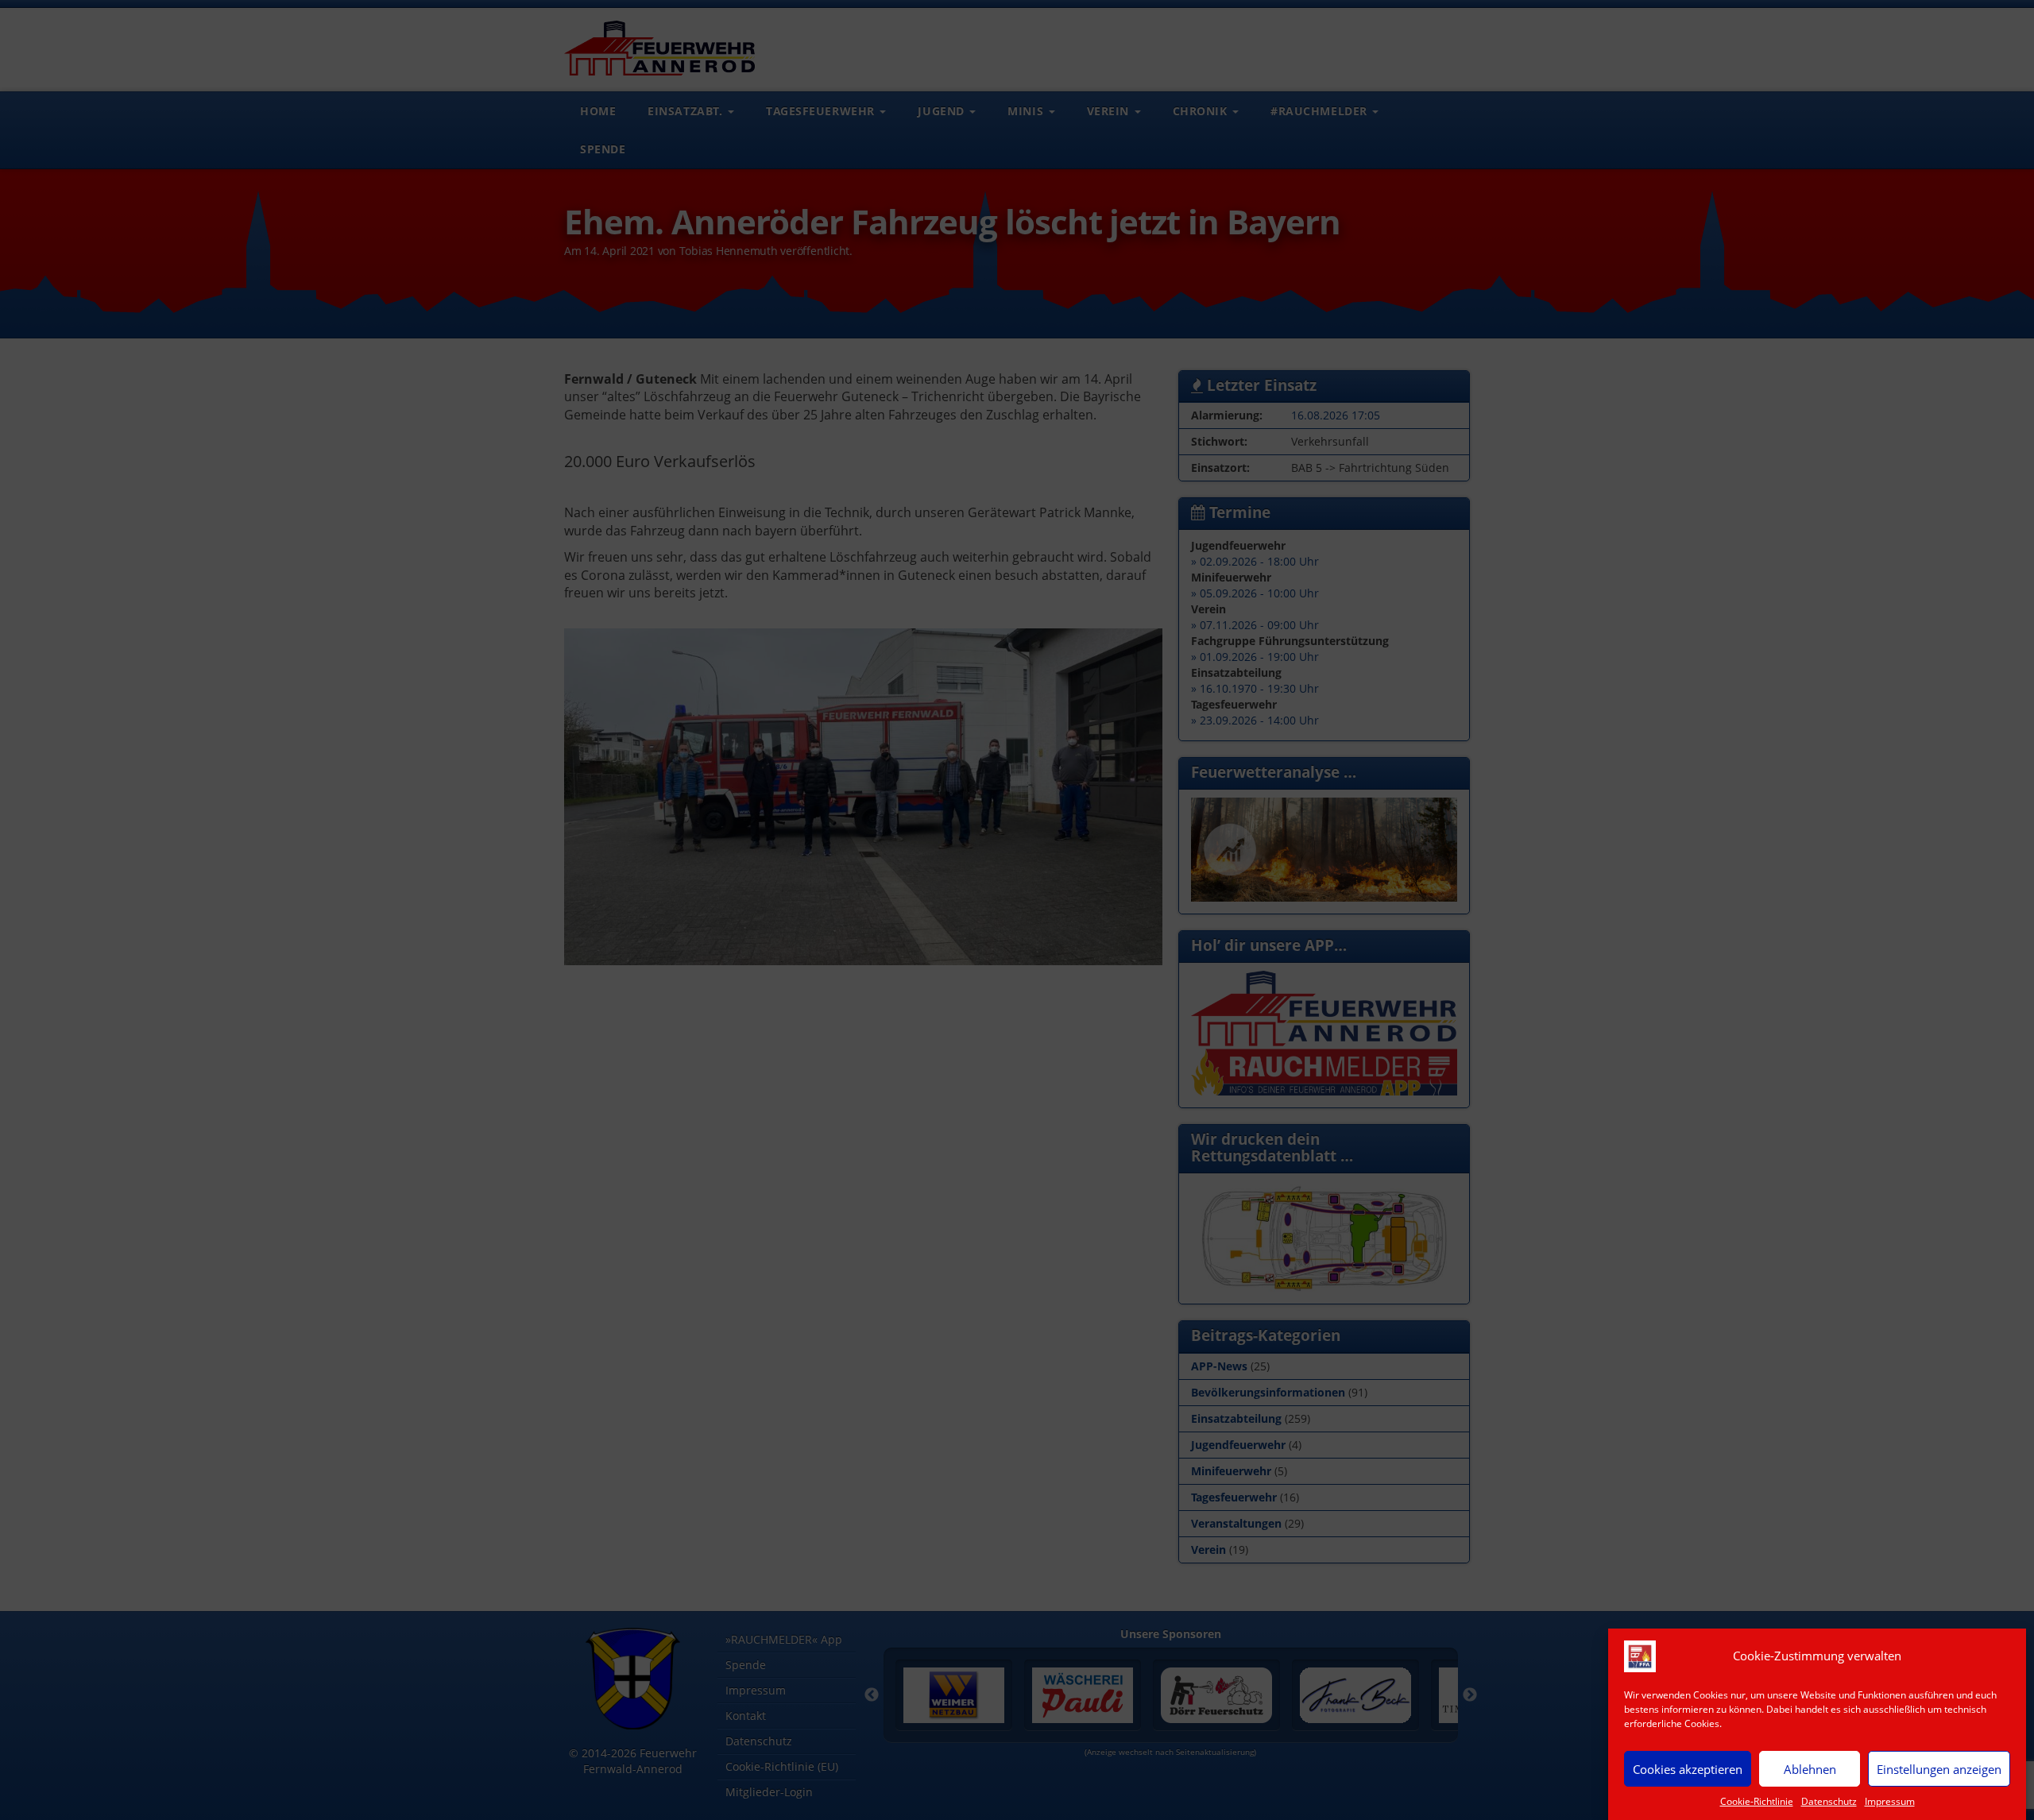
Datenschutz (1829, 1801)
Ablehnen (1810, 1768)
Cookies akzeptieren (1688, 1768)
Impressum (1890, 1801)
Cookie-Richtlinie (1757, 1801)
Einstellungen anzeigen (1939, 1768)
